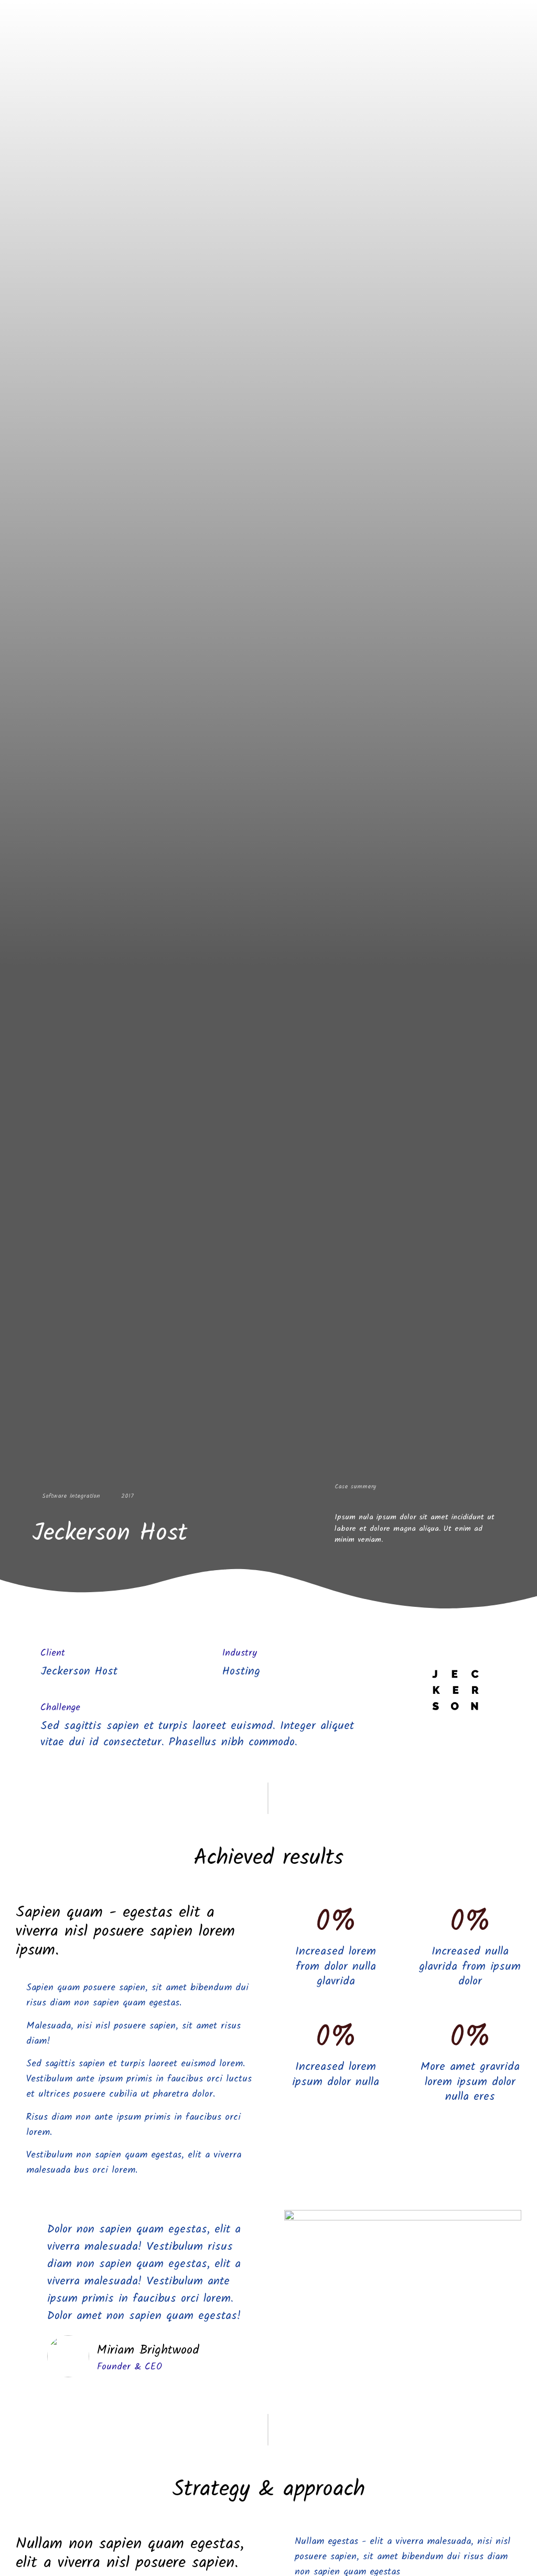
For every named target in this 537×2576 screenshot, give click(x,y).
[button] (403, 2277)
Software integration (71, 1496)
